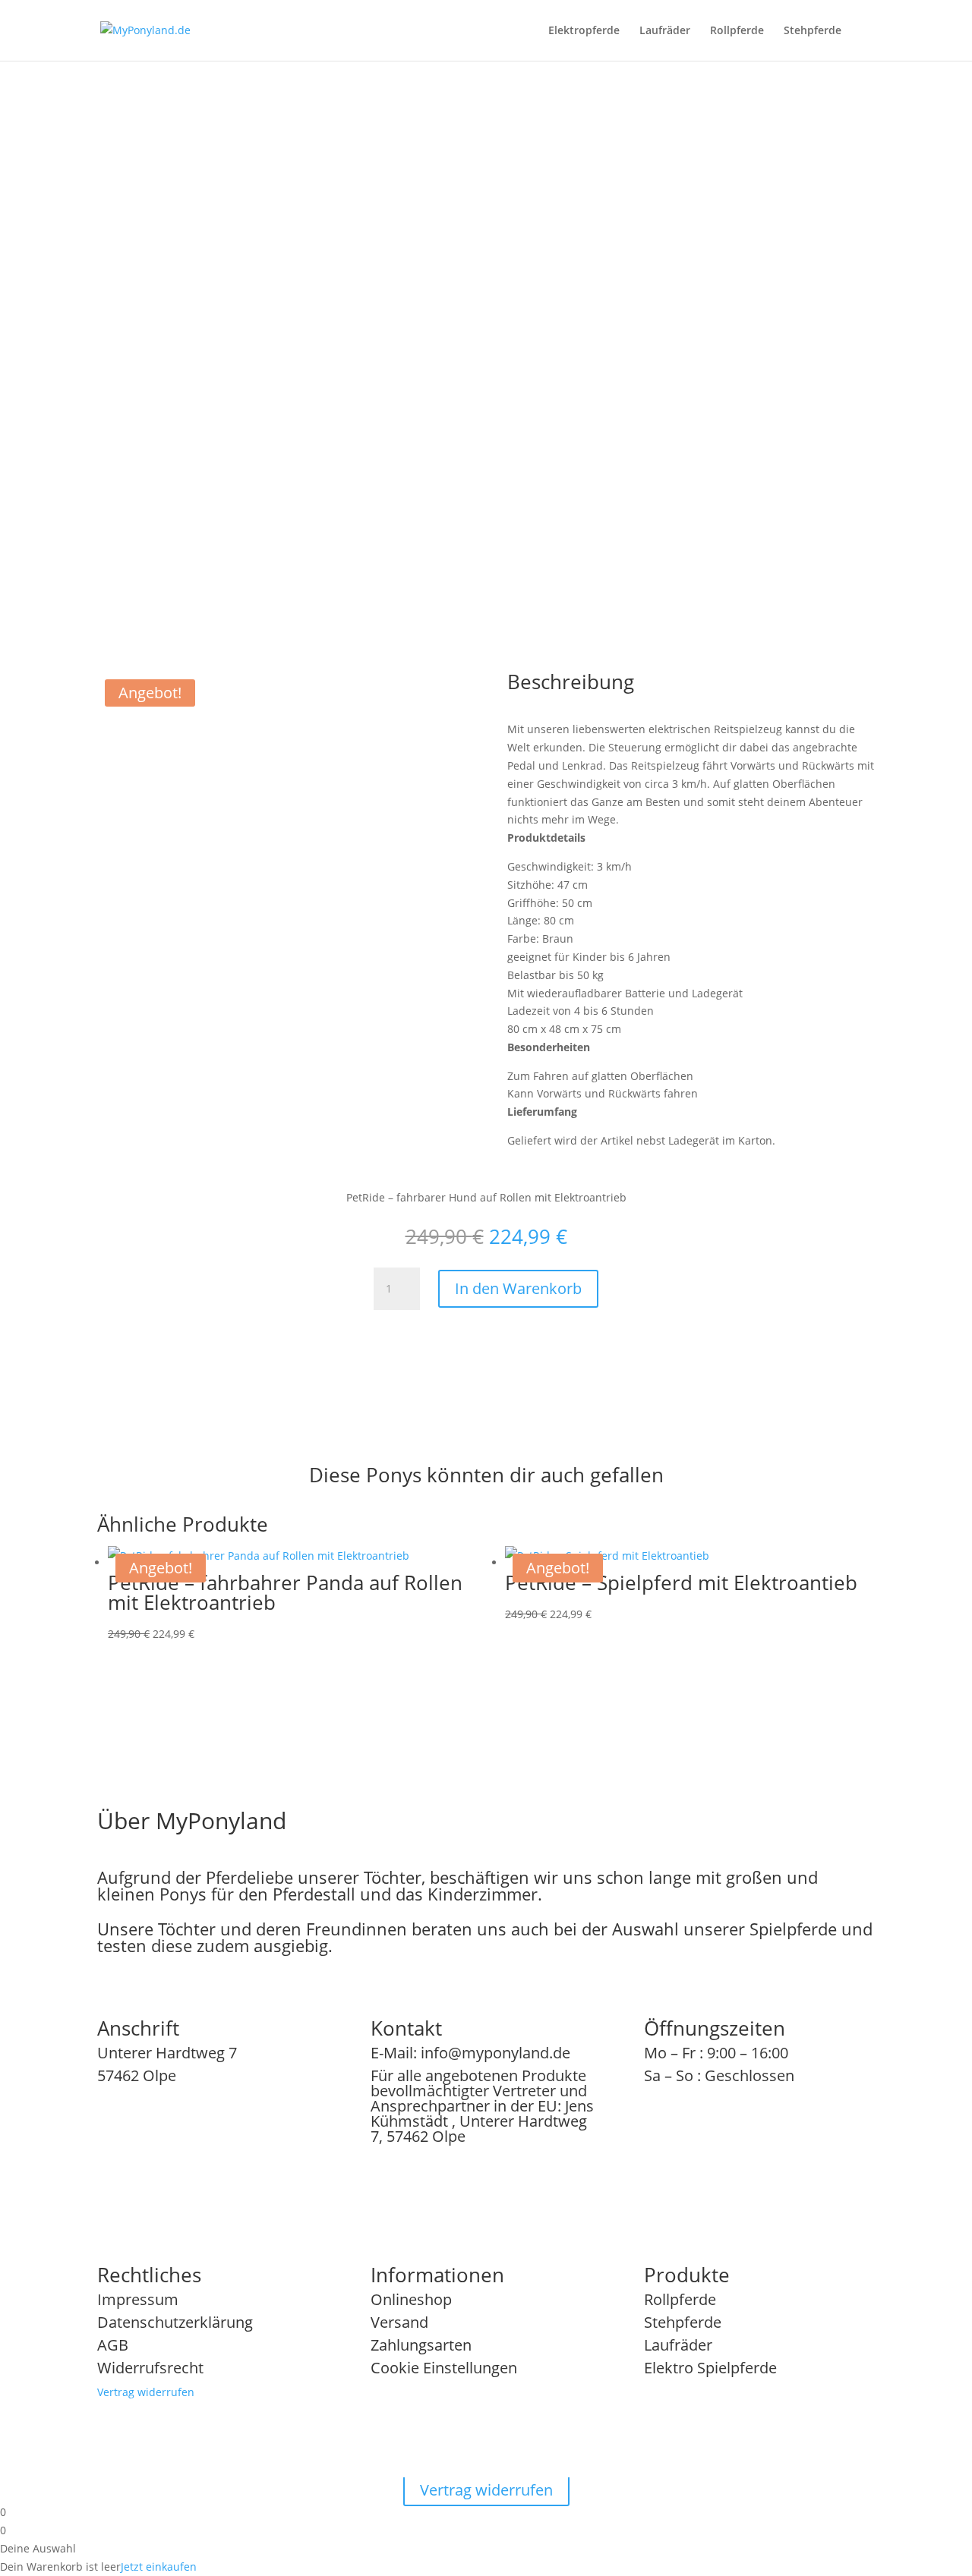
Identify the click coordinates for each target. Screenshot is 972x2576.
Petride (556, 292)
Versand (399, 2322)
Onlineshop (411, 2299)
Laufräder (665, 31)
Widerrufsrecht (150, 2368)
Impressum (138, 2299)
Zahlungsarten (421, 2345)
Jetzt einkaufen (159, 2567)
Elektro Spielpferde (710, 2368)
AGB (113, 2345)
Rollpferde (737, 31)
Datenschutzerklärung (175, 2322)
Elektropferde (584, 31)
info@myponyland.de (495, 2053)
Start (519, 292)
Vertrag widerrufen (146, 2392)
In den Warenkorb (661, 458)
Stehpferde (813, 31)
